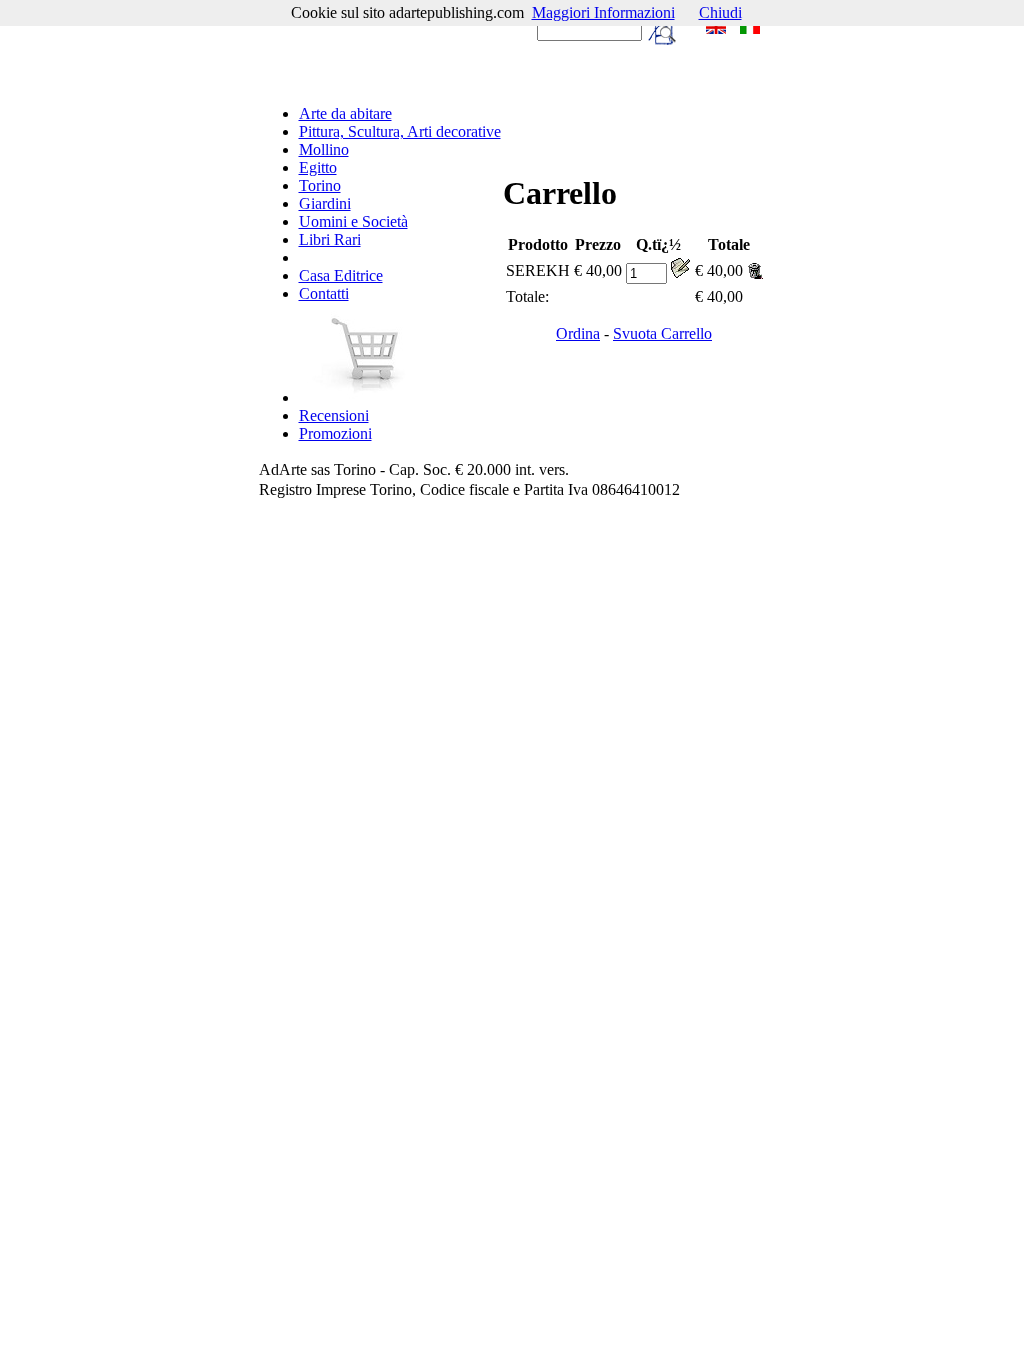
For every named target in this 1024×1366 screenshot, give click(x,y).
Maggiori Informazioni (603, 12)
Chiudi (720, 12)
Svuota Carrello (662, 333)
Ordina (578, 333)
